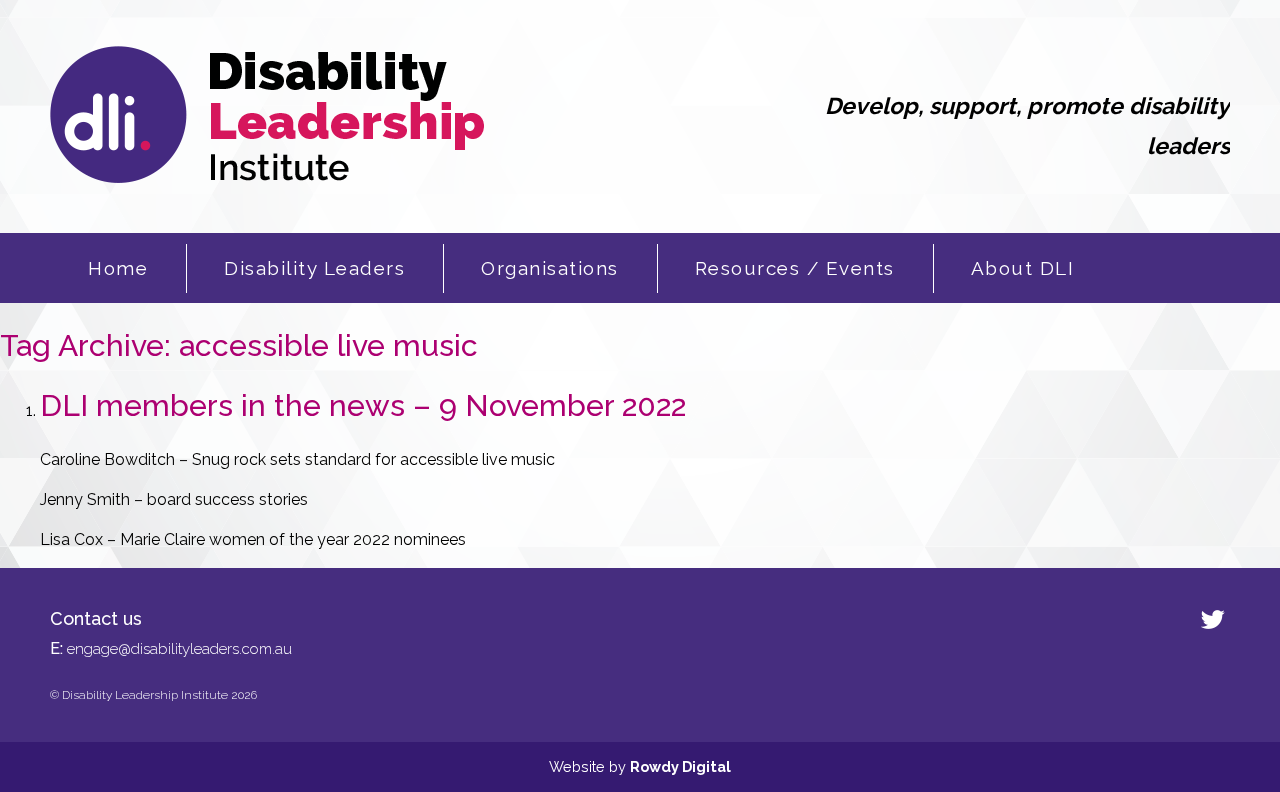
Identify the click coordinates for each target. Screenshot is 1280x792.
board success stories (227, 499)
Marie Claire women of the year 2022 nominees (293, 539)
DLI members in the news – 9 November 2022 (363, 405)
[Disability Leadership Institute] (267, 177)
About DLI (1023, 268)
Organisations (550, 268)
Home (118, 268)
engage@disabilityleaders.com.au (179, 649)
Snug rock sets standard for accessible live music (373, 459)
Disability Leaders (314, 268)
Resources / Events (795, 268)
